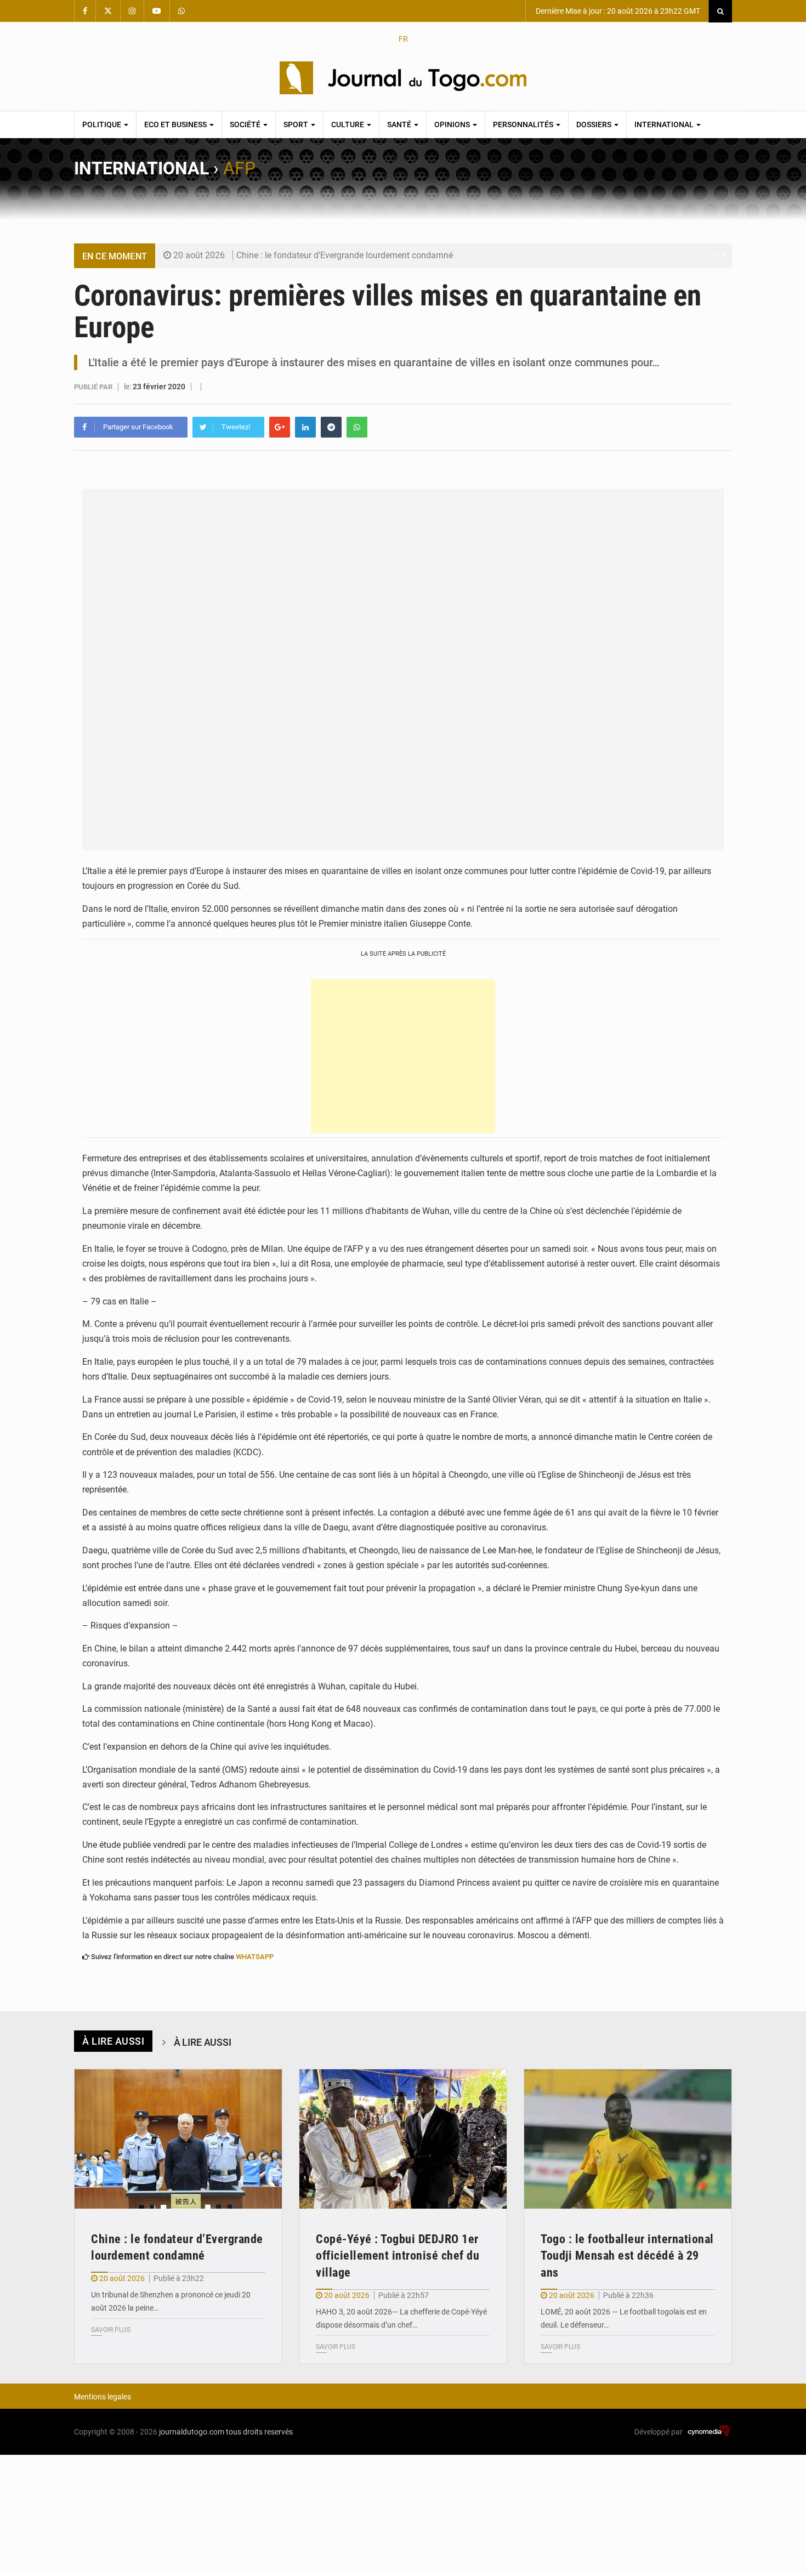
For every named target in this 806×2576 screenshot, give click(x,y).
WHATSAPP (255, 1957)
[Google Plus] (280, 427)
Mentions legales (103, 2397)
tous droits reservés (259, 2432)
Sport (297, 124)
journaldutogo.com (192, 2432)
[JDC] (403, 78)
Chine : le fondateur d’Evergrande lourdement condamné (345, 255)
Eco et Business (176, 124)
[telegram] (331, 427)
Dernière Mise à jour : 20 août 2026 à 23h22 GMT (617, 11)
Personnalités (524, 124)
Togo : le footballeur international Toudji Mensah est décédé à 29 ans (627, 2256)
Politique (103, 124)
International (665, 124)
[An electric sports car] (178, 2139)
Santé (400, 124)
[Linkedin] (305, 427)
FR (403, 39)
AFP (239, 168)
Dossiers (595, 124)
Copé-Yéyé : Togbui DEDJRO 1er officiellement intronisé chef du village (398, 2256)
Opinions (453, 124)
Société (246, 124)
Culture (348, 124)
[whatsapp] (357, 427)
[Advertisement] (403, 1056)
